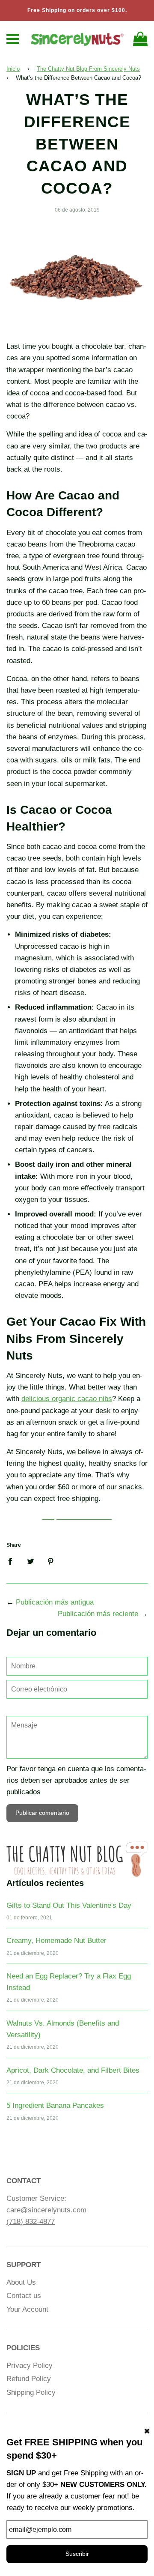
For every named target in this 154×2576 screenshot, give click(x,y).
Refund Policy (29, 2379)
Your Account (27, 2309)
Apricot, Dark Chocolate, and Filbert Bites (73, 2070)
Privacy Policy (30, 2365)
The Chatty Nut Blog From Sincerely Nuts (88, 69)
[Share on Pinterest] (51, 1561)
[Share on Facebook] (13, 1561)
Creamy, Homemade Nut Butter (56, 1941)
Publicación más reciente (98, 1614)
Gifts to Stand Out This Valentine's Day (69, 1905)
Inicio (13, 69)
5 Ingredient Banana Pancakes (55, 2105)
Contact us (24, 2296)
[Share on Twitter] (31, 1561)
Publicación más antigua (55, 1602)
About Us (21, 2282)
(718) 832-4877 (31, 2222)
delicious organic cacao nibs (67, 1399)
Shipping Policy (31, 2392)
